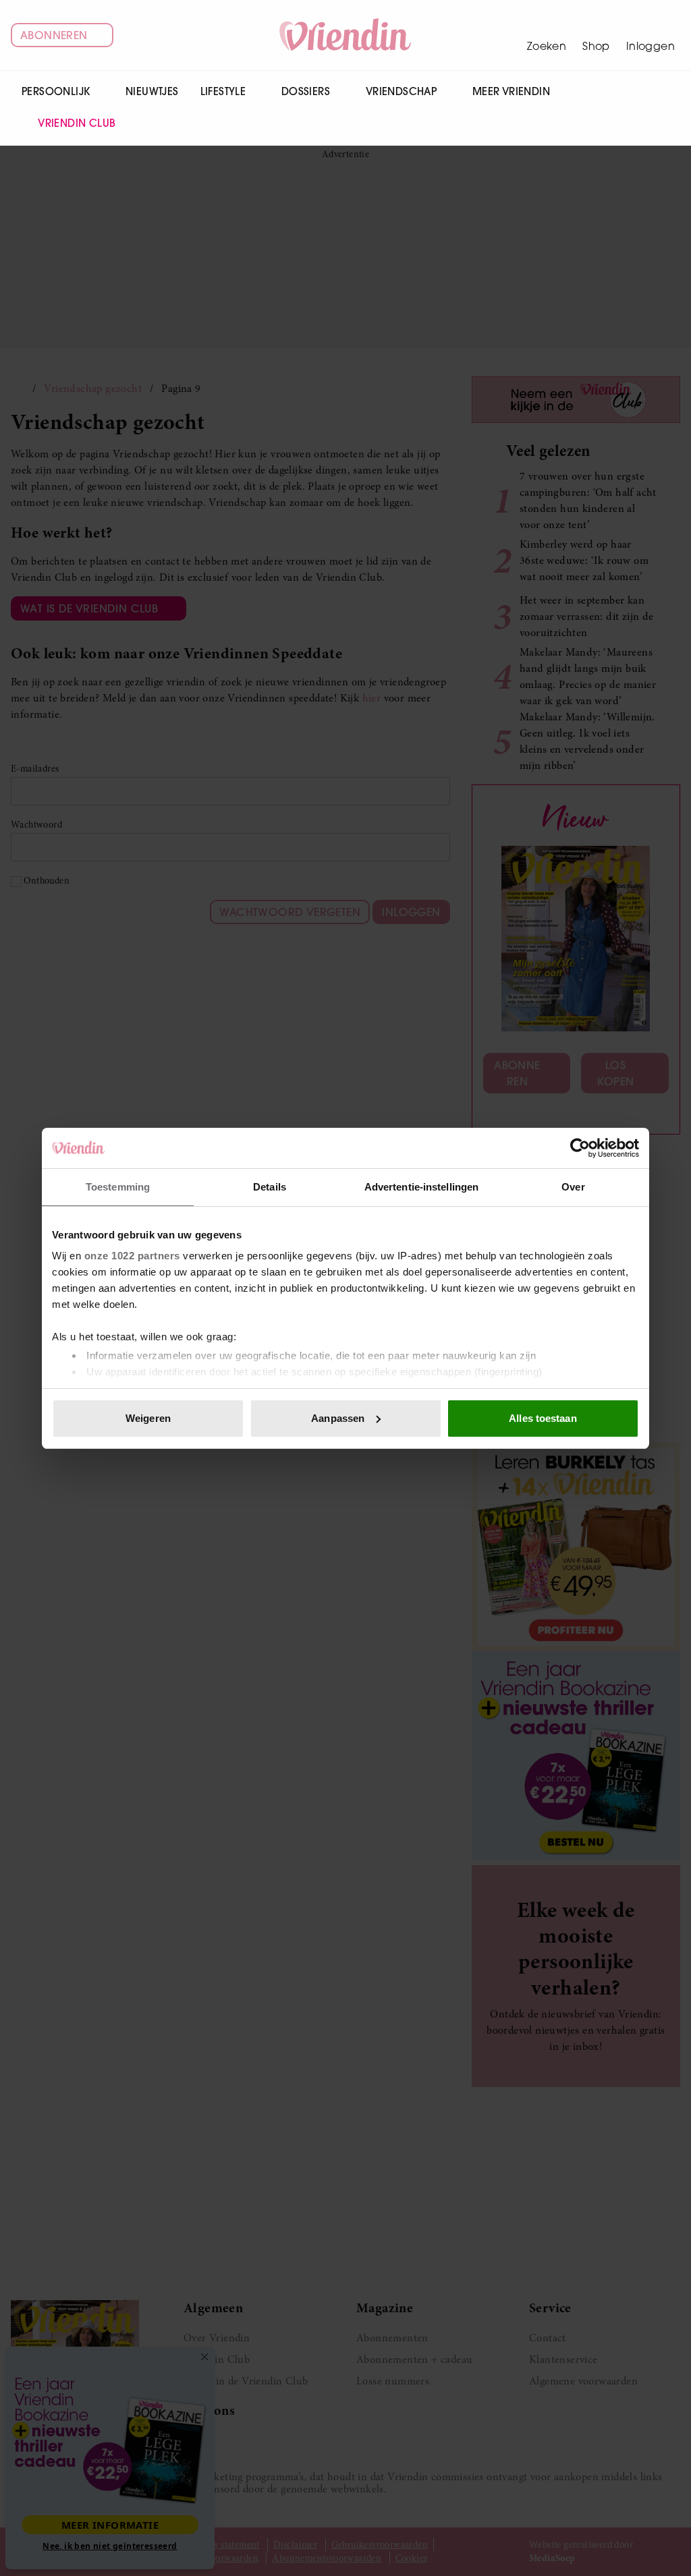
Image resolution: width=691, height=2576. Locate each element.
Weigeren (148, 1418)
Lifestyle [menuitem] (223, 91)
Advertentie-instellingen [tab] (421, 1187)
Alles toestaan (543, 1418)
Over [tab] (573, 1187)
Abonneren (54, 35)
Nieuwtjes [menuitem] (152, 91)
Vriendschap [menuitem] (401, 91)
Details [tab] (270, 1187)
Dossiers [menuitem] (306, 91)
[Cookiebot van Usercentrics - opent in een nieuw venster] (580, 1148)
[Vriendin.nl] (346, 35)
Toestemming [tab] (118, 1187)
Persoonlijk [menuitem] (56, 91)
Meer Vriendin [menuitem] (511, 91)
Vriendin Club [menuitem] (77, 123)
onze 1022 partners (132, 1256)
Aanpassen (338, 1418)
